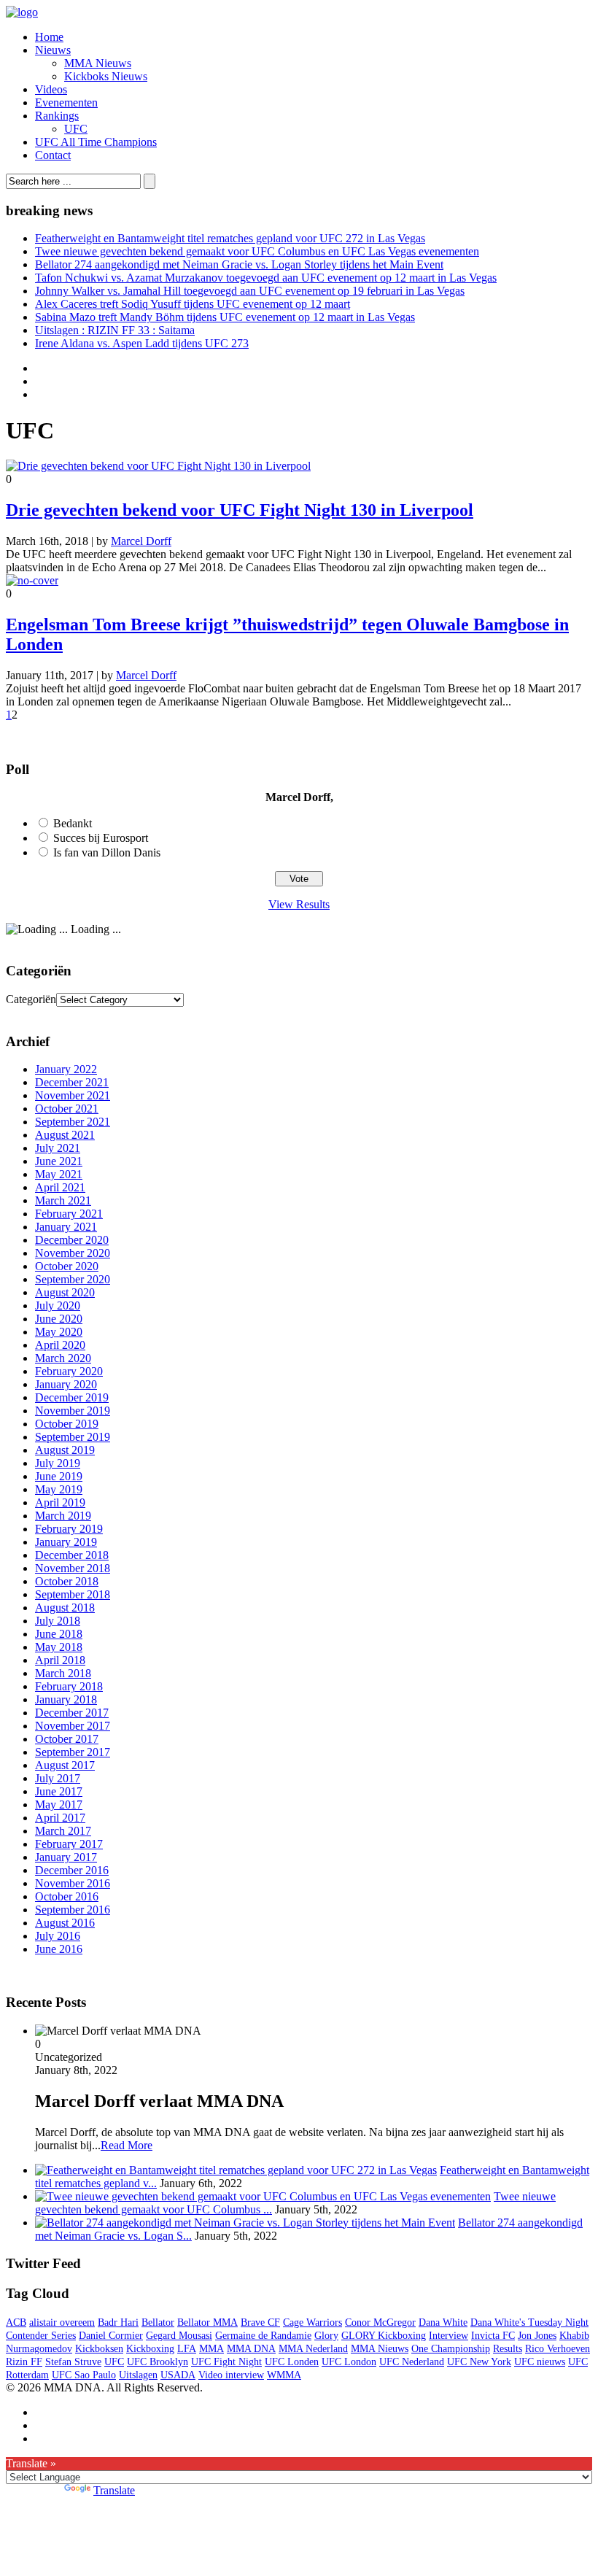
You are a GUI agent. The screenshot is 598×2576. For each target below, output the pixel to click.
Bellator (158, 2322)
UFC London (349, 2362)
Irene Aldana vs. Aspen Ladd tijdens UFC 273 (142, 343)
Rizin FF (24, 2362)
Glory (326, 2336)
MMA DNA (251, 2349)
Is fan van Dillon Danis (107, 852)
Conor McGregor (380, 2322)
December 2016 (72, 1870)
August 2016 (65, 1923)
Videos (51, 89)
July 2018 (58, 1621)
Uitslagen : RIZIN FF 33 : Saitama (115, 330)
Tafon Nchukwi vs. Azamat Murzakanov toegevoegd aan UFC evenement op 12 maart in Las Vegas (266, 278)
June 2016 (59, 1949)
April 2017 (60, 1818)
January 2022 (66, 1069)
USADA (178, 2375)
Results (508, 2349)
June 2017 (59, 1791)
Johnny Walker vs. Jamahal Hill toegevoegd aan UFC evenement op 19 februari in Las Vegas (250, 291)
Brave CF (260, 2322)
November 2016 (73, 1883)
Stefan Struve (73, 2362)
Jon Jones (537, 2336)
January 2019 (66, 1542)
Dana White (443, 2322)
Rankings (57, 116)
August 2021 (65, 1135)
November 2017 (73, 1726)
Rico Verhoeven (558, 2349)
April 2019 (60, 1502)
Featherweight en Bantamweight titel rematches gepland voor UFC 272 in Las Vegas (230, 238)
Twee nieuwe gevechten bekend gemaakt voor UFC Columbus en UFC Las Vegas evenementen (257, 251)
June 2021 (59, 1161)
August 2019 (65, 1450)
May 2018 (59, 1647)
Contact (53, 155)
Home (49, 37)
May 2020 (59, 1332)
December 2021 (72, 1082)
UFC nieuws (540, 2362)
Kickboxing (150, 2349)
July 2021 (58, 1148)
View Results (299, 904)
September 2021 (73, 1122)
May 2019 (59, 1489)
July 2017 (58, 1778)
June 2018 (59, 1634)
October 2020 (67, 1266)
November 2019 (73, 1411)
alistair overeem (62, 2322)
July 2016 (58, 1936)
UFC (76, 129)
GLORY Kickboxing (384, 2336)
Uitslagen (138, 2375)
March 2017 (63, 1831)
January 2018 (66, 1699)
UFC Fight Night (226, 2362)
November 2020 (73, 1253)
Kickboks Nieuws (106, 76)
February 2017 (69, 1844)
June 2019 (59, 1476)
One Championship (451, 2349)
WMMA (284, 2375)
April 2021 (60, 1187)
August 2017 (65, 1765)
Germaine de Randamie (263, 2336)
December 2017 (72, 1713)
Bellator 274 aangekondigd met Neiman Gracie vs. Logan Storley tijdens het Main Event (239, 264)
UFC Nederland (412, 2362)
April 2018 (60, 1660)
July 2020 (58, 1306)
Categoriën (31, 999)
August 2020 (65, 1292)
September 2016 (73, 1910)
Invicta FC (493, 2336)
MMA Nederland (313, 2349)
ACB (16, 2322)
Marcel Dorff (141, 541)
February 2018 (69, 1686)
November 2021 (73, 1095)
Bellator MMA (207, 2322)
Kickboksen (99, 2349)
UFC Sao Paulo (84, 2375)
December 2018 (72, 1555)
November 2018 (73, 1568)
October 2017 (67, 1739)
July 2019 (58, 1463)
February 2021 (69, 1214)
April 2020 (60, 1345)
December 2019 (72, 1397)
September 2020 (73, 1279)
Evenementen (66, 103)
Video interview (231, 2375)
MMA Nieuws (98, 63)
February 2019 (69, 1529)
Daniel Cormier (111, 2336)
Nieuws (53, 50)
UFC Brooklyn (158, 2362)
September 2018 (73, 1594)
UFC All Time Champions (96, 142)
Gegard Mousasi (179, 2336)
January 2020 (66, 1384)
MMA (211, 2349)
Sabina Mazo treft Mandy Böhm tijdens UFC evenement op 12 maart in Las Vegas (225, 317)
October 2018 (67, 1581)
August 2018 (65, 1608)
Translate (114, 2490)
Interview (448, 2336)
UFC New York (479, 2362)
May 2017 (59, 1805)
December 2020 (72, 1240)
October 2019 (67, 1424)
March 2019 (63, 1516)
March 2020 (63, 1358)
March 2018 (63, 1673)
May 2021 (59, 1174)
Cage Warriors (312, 2322)
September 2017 (73, 1752)
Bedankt (73, 823)
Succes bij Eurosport (101, 838)
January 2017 (66, 1857)
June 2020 (59, 1319)
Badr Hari (118, 2322)
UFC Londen (292, 2362)
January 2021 (66, 1227)
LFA (187, 2349)
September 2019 (73, 1437)
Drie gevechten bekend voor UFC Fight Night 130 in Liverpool (240, 510)
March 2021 (63, 1200)
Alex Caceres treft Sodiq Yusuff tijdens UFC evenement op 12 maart (193, 304)
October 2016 (67, 1896)
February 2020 (69, 1371)
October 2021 (67, 1109)
